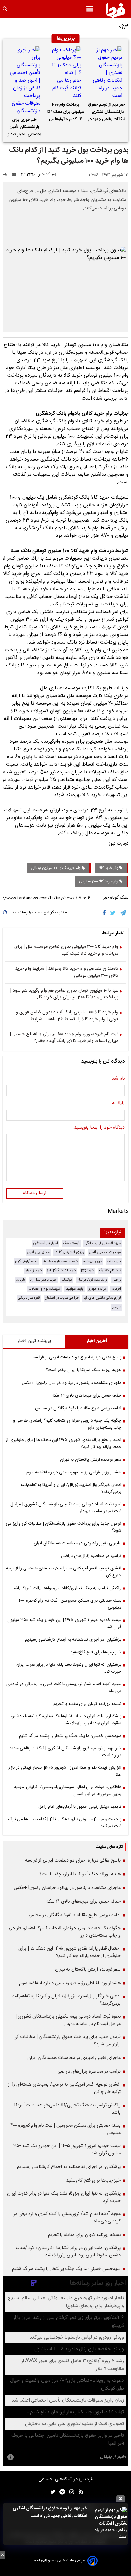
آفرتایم (116, 1289)
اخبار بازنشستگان (46, 1243)
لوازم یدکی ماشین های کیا (102, 1298)
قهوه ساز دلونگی (29, 1298)
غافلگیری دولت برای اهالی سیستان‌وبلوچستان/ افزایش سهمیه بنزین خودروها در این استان (68, 1791)
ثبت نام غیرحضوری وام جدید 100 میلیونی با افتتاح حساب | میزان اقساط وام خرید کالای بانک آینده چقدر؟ (64, 1038)
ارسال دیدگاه (35, 1193)
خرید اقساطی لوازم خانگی (103, 1243)
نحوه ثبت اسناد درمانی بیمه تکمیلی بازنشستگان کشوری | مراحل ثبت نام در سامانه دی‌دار (66, 1508)
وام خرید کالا (109, 868)
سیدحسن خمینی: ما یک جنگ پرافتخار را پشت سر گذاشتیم (70, 1736)
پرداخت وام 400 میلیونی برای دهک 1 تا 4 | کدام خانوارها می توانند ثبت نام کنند (65, 113)
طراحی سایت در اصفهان (62, 1298)
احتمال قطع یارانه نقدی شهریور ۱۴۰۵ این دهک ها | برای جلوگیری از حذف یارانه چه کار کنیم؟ (63, 1444)
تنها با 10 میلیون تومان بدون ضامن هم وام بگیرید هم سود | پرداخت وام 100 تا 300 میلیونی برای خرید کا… (64, 994)
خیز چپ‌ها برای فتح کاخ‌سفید (96, 1652)
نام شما (118, 1079)
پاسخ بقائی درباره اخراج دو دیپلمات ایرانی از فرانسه (77, 1357)
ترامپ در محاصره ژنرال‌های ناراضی (91, 1556)
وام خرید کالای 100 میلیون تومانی (56, 868)
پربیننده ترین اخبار (34, 1341)
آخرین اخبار (97, 1341)
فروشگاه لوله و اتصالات (45, 1289)
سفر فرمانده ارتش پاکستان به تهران (91, 1460)
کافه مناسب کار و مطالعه (61, 1261)
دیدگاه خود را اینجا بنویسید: (99, 1128)
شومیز (117, 1307)
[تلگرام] (123, 913)
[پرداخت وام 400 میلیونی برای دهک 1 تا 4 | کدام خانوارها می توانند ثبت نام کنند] (65, 73)
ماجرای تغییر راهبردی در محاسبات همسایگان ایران (77, 1543)
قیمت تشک (71, 1243)
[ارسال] (15, 174)
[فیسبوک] (105, 913)
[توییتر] (113, 913)
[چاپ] (7, 174)
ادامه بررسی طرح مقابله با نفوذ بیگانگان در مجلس (78, 1408)
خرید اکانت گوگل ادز (62, 1271)
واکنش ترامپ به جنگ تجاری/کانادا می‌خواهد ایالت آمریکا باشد (67, 1588)
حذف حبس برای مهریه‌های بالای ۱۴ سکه (87, 1396)
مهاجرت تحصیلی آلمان (105, 1252)
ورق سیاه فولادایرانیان (92, 1280)
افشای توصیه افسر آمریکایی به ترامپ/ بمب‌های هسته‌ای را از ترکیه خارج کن (64, 1572)
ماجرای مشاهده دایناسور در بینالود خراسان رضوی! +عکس (71, 1383)
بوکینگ (67, 1280)
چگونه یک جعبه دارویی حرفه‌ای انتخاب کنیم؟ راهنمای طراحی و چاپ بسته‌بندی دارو (67, 1424)
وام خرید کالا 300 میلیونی (99, 881)
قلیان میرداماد (93, 1261)
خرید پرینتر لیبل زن (43, 1280)
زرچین (116, 1280)
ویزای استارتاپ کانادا (69, 1252)
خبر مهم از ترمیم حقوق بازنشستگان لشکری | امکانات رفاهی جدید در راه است (107, 113)
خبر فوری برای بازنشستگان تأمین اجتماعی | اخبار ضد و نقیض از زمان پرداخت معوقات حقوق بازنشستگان (24, 128)
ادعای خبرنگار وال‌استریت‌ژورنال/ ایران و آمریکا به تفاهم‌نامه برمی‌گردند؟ (71, 1488)
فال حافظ (114, 1261)
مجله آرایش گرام (27, 1261)
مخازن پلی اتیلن (38, 1252)
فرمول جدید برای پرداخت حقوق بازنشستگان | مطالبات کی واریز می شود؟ (63, 1527)
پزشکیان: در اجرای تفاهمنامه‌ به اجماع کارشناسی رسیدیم (73, 1640)
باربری (21, 1280)
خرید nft (87, 1271)
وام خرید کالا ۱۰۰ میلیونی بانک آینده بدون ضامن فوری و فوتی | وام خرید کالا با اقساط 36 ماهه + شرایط (67, 1016)
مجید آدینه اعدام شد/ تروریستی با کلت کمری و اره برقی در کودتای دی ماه (64, 1688)
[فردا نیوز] (115, 10)
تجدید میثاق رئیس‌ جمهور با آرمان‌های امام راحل (80, 1807)
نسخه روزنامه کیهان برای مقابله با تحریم (87, 1704)
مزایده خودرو (97, 1289)
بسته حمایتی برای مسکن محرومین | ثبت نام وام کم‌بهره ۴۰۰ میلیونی (70, 1604)
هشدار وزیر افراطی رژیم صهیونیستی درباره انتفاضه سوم (74, 1472)
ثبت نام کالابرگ (110, 1271)
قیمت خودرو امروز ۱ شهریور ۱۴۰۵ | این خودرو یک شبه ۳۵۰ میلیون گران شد (64, 1623)
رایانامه (118, 1104)
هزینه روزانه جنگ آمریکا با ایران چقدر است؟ (84, 1370)
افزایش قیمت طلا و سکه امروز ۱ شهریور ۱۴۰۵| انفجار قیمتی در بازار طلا (65, 1771)
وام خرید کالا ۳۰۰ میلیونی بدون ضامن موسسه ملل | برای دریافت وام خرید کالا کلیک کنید (66, 950)
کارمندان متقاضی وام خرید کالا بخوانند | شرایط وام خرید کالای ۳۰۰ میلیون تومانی (67, 972)
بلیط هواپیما (74, 1289)
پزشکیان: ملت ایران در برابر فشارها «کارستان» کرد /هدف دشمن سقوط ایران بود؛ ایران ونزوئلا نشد (66, 1720)
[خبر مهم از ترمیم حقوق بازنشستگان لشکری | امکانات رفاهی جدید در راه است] (107, 73)
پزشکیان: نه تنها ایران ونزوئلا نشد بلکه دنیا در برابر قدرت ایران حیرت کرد (69, 1668)
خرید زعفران (33, 1271)
